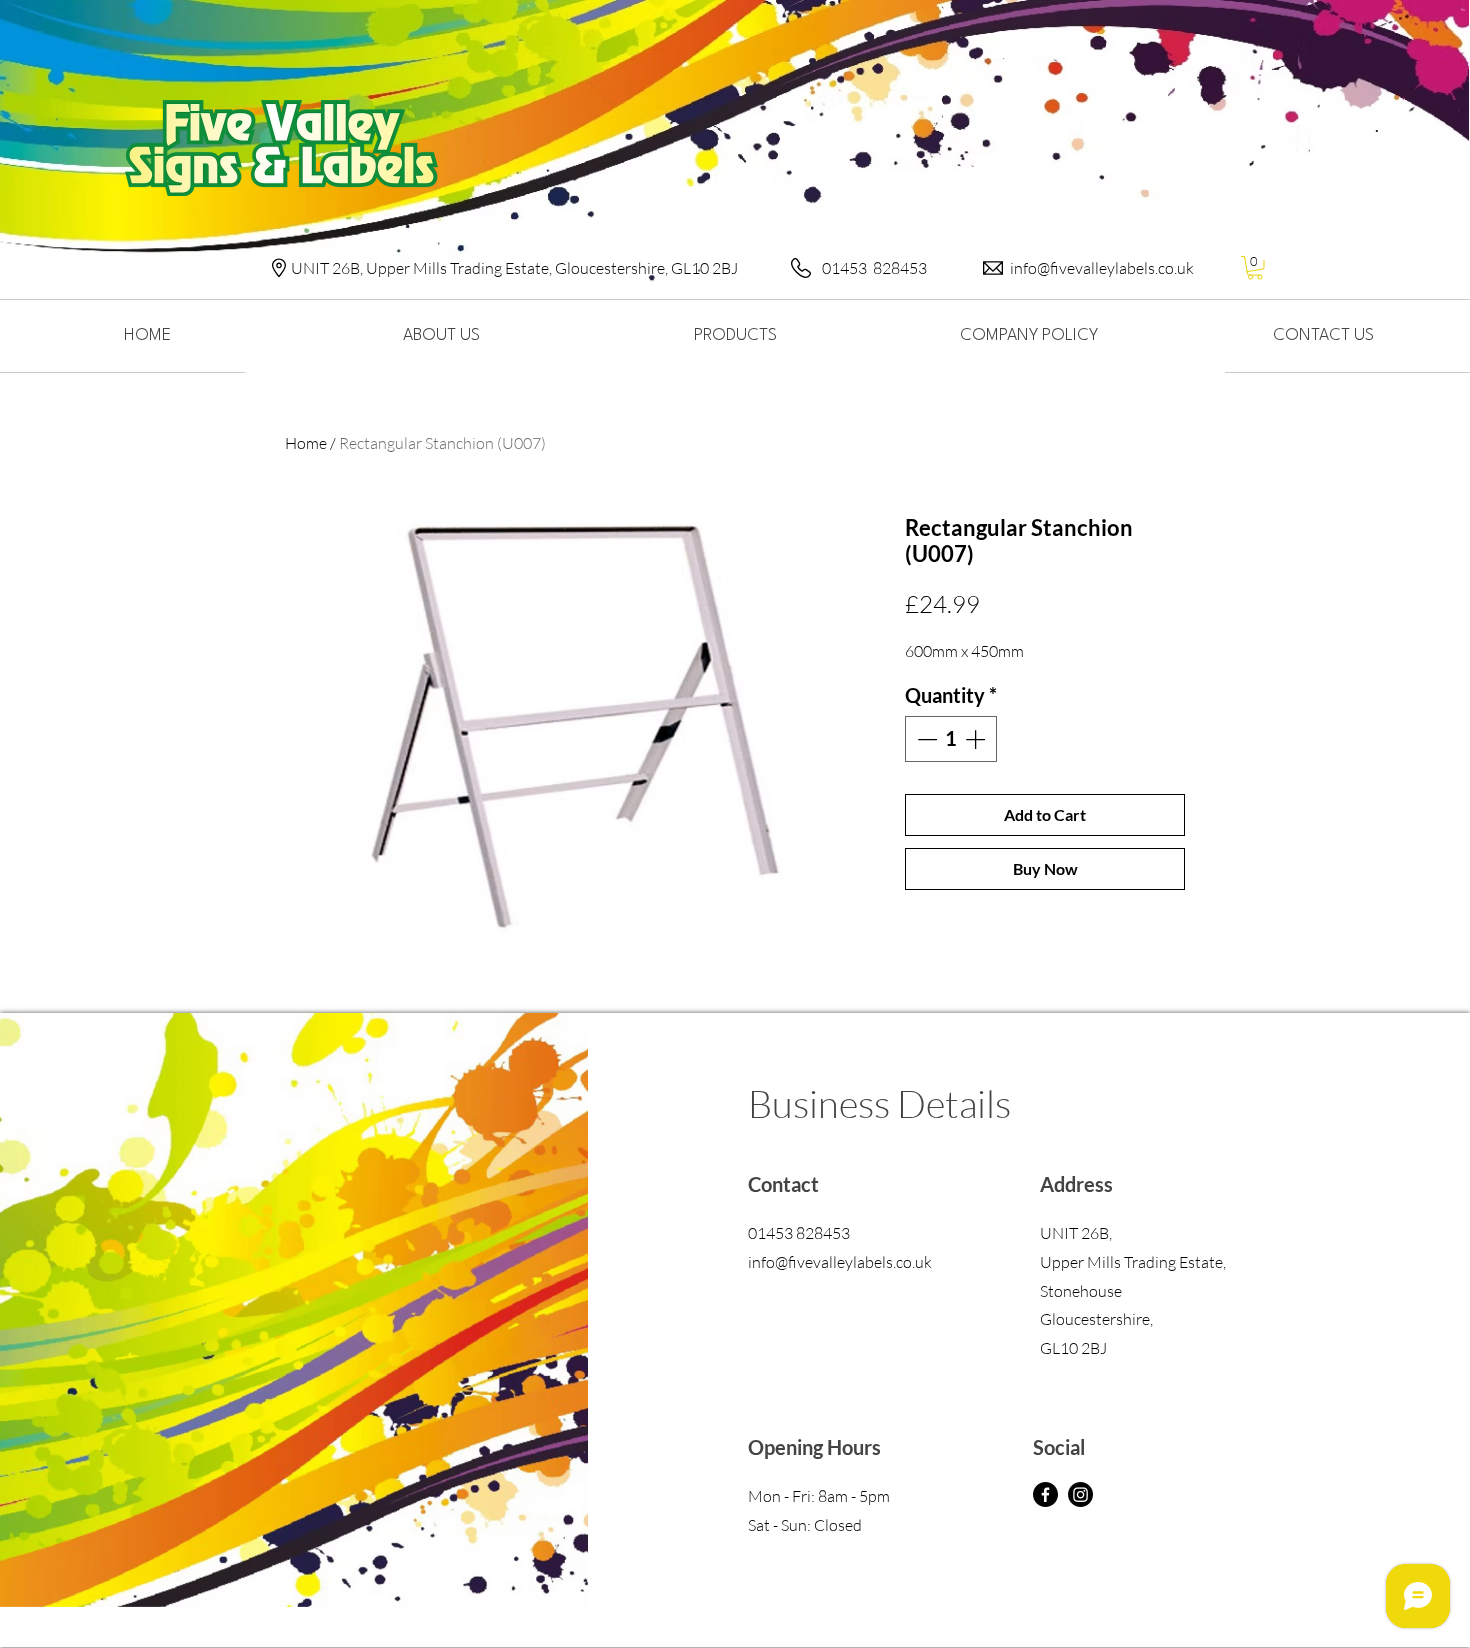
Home (306, 443)
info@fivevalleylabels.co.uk (1102, 268)
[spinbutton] (951, 739)
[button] (1255, 268)
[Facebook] (1045, 1494)
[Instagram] (1080, 1494)
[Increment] (977, 739)
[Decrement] (925, 739)
